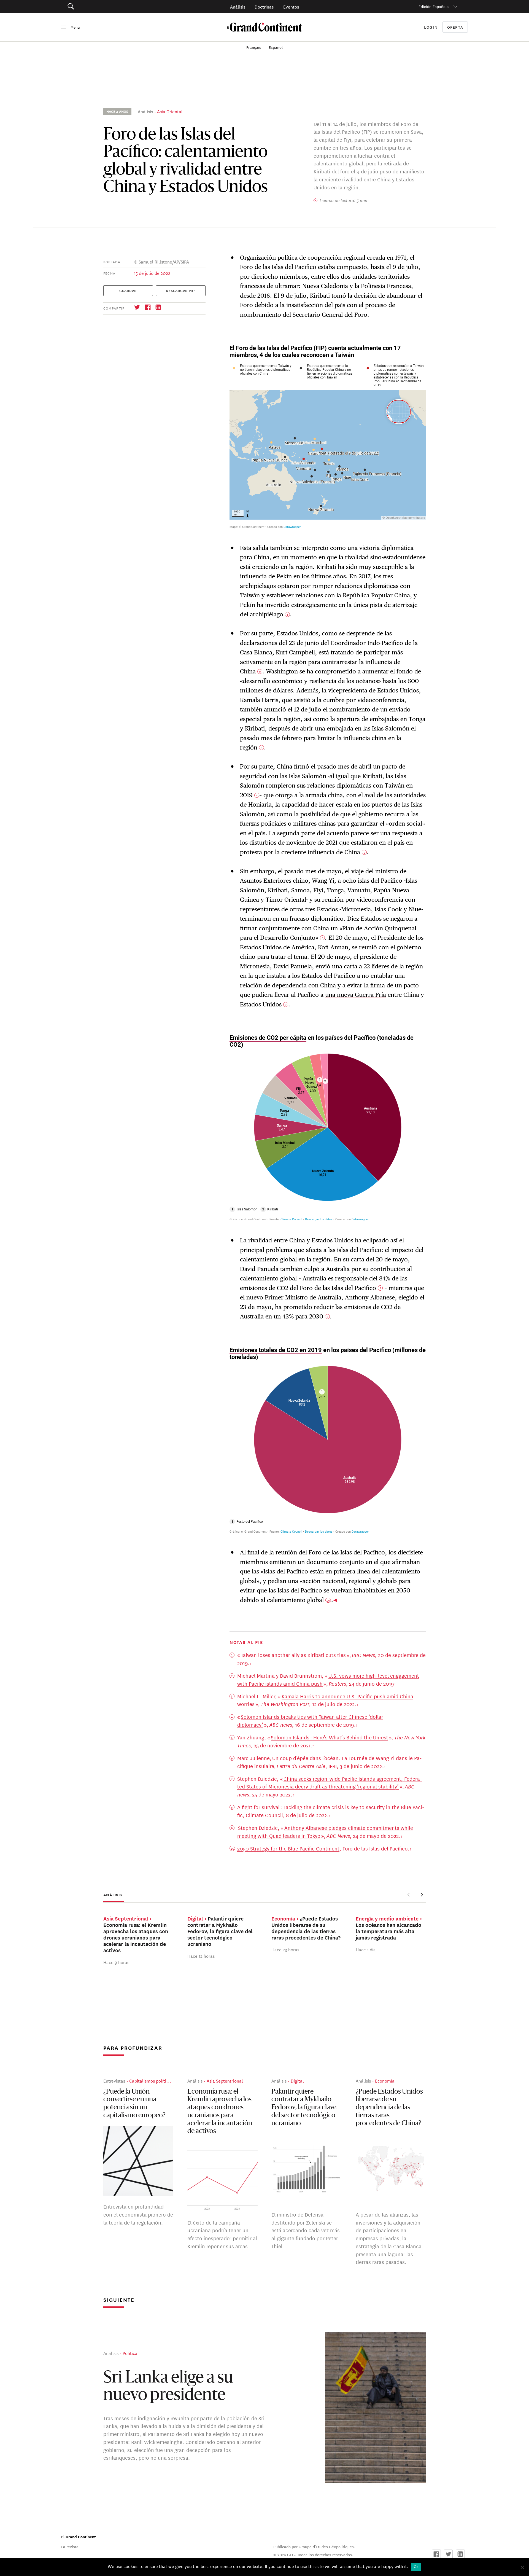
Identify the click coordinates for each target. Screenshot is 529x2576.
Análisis (238, 6)
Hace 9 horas (116, 1962)
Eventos (291, 6)
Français (254, 47)
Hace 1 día (366, 1950)
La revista (70, 2547)
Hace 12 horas (201, 1956)
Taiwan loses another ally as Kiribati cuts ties (293, 1655)
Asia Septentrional (225, 2081)
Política (130, 2353)
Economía (385, 2081)
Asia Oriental (170, 111)
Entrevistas (114, 2081)
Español (276, 47)
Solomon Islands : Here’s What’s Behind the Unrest (330, 1737)
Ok (416, 2567)
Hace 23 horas (285, 1950)
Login (431, 27)
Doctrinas (264, 6)
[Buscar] (102, 6)
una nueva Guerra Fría (356, 995)
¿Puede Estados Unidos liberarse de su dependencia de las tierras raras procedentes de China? (389, 2108)
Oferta (455, 27)
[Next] (422, 1895)
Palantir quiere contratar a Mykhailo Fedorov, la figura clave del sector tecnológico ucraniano (304, 2108)
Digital (297, 2081)
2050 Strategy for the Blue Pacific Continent (288, 1848)
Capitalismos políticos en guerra (161, 2081)
